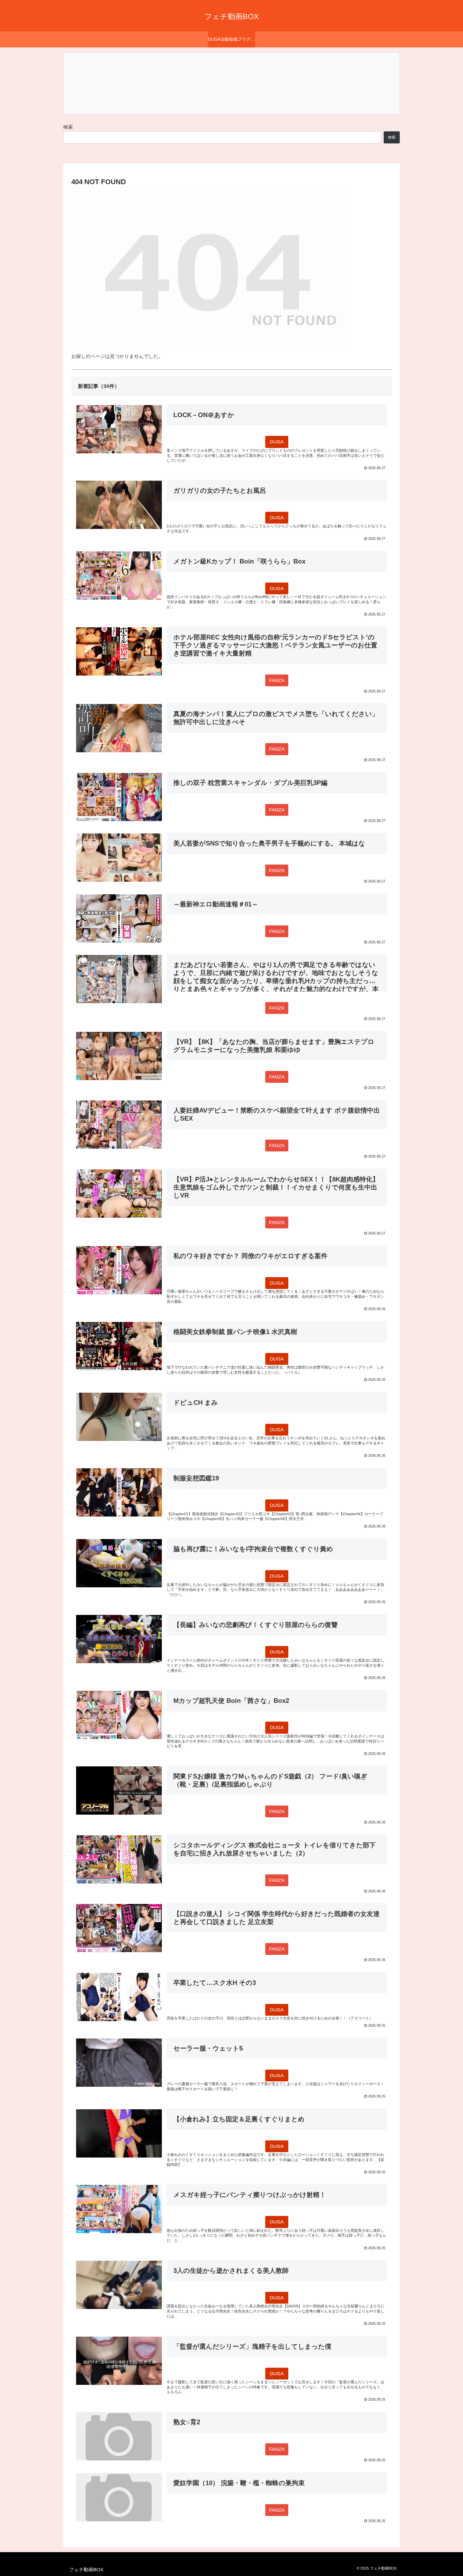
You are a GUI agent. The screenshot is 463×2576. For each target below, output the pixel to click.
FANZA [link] (277, 680)
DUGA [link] (277, 442)
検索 (68, 127)
